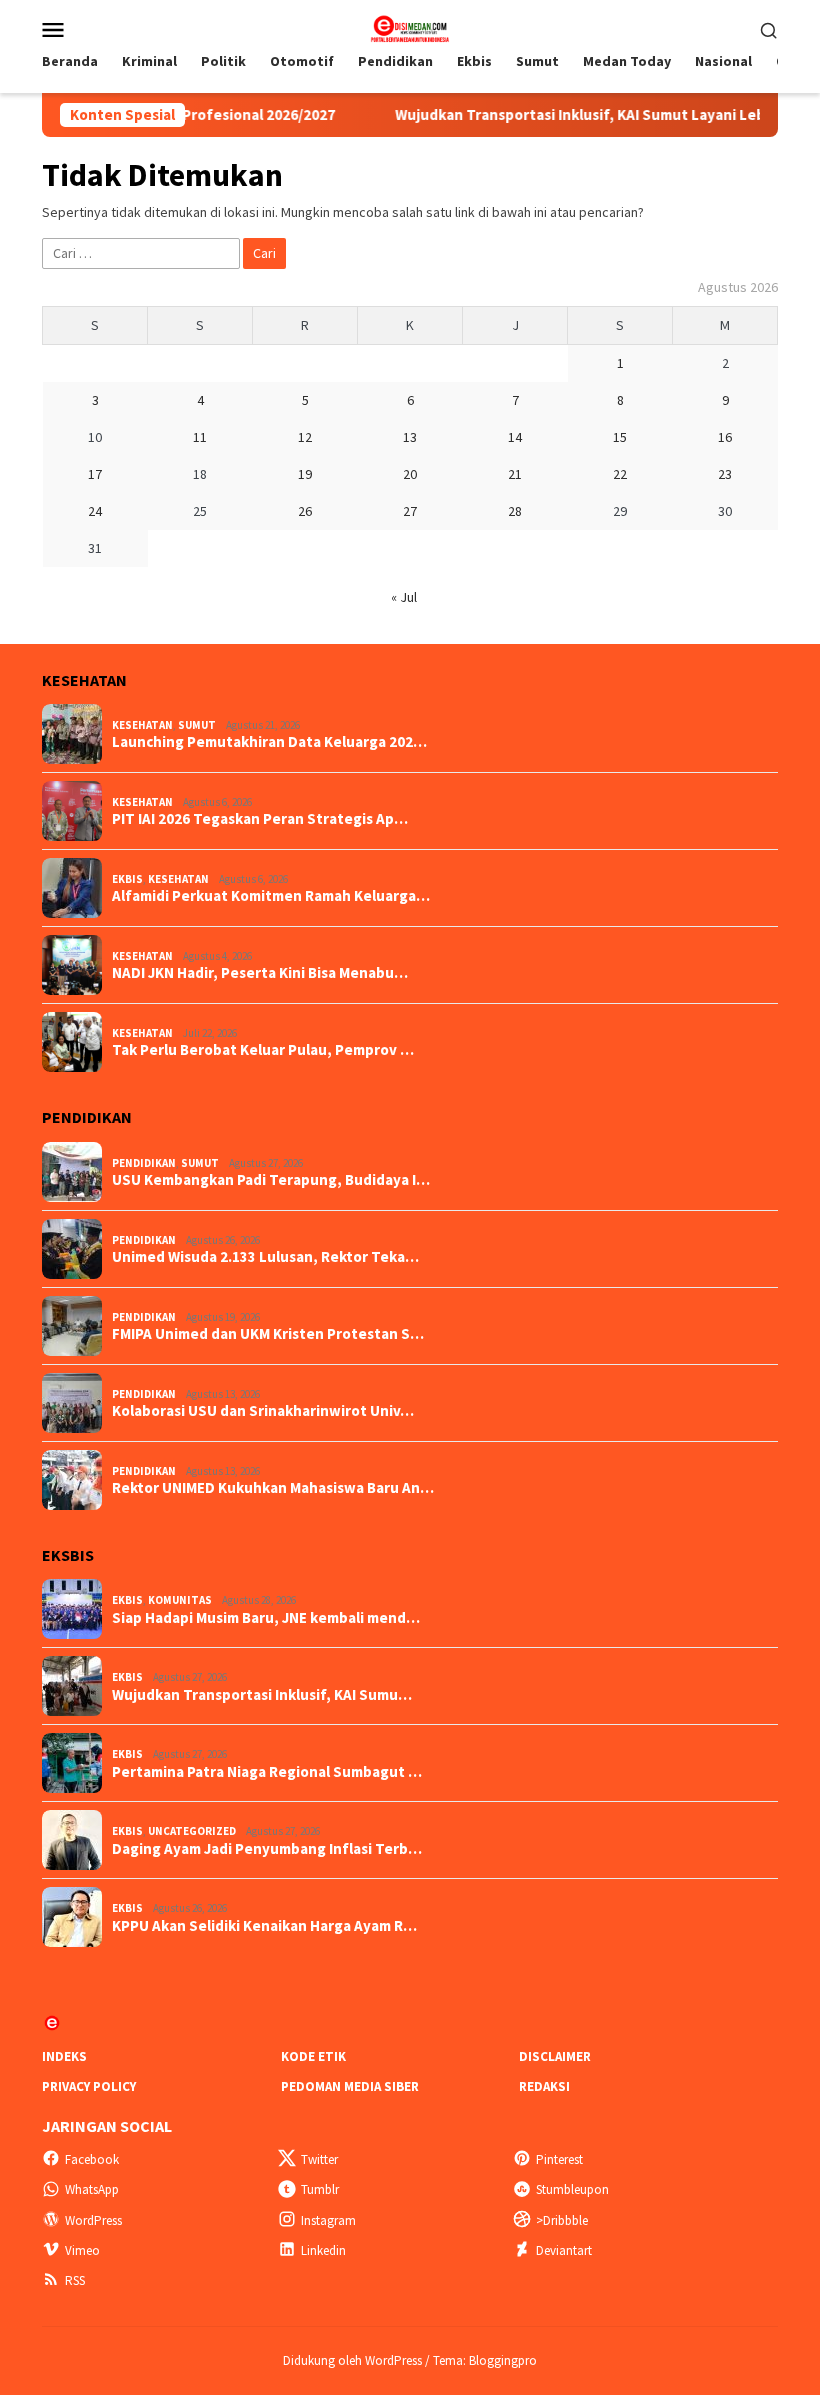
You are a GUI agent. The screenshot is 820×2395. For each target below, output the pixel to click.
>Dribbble (562, 2220)
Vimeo (82, 2250)
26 (305, 511)
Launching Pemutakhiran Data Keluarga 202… (269, 742)
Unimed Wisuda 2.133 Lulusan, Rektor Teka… (265, 1257)
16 (725, 437)
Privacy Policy (89, 2086)
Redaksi (544, 2086)
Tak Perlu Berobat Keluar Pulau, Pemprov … (263, 1050)
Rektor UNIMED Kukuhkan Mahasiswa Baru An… (273, 1488)
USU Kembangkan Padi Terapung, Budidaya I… (271, 1180)
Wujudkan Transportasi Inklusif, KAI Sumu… (262, 1695)
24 (95, 511)
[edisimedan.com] (409, 27)
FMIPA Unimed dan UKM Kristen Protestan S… (268, 1334)
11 (200, 437)
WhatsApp (92, 2189)
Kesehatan (142, 725)
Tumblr (320, 2189)
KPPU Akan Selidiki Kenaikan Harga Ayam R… (264, 1926)
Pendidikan (144, 1163)
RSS (75, 2280)
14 (515, 437)
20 (410, 474)
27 (410, 511)
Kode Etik (313, 2056)
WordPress (93, 2220)
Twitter (319, 2159)
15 (620, 437)
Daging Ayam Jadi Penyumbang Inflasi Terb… (267, 1849)
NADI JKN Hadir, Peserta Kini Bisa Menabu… (260, 973)
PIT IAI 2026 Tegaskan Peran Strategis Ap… (260, 819)
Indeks (64, 2056)
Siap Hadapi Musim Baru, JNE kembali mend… (266, 1618)
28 (515, 511)
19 (305, 474)
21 (515, 474)
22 (620, 474)
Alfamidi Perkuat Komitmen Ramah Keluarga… (271, 896)
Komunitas (180, 1600)
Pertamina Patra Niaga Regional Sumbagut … (267, 1772)
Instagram (328, 2220)
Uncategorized (192, 1831)
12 (305, 437)
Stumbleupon (572, 2189)
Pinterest (559, 2159)
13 (410, 437)
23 (725, 474)
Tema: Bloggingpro (485, 2360)
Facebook (92, 2159)
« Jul (404, 597)
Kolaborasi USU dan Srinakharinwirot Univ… (263, 1411)
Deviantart (564, 2250)
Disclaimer (555, 2056)
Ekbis (127, 879)
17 (95, 474)
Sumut (197, 725)
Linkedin (323, 2250)
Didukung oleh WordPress (352, 2360)
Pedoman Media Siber (350, 2086)
